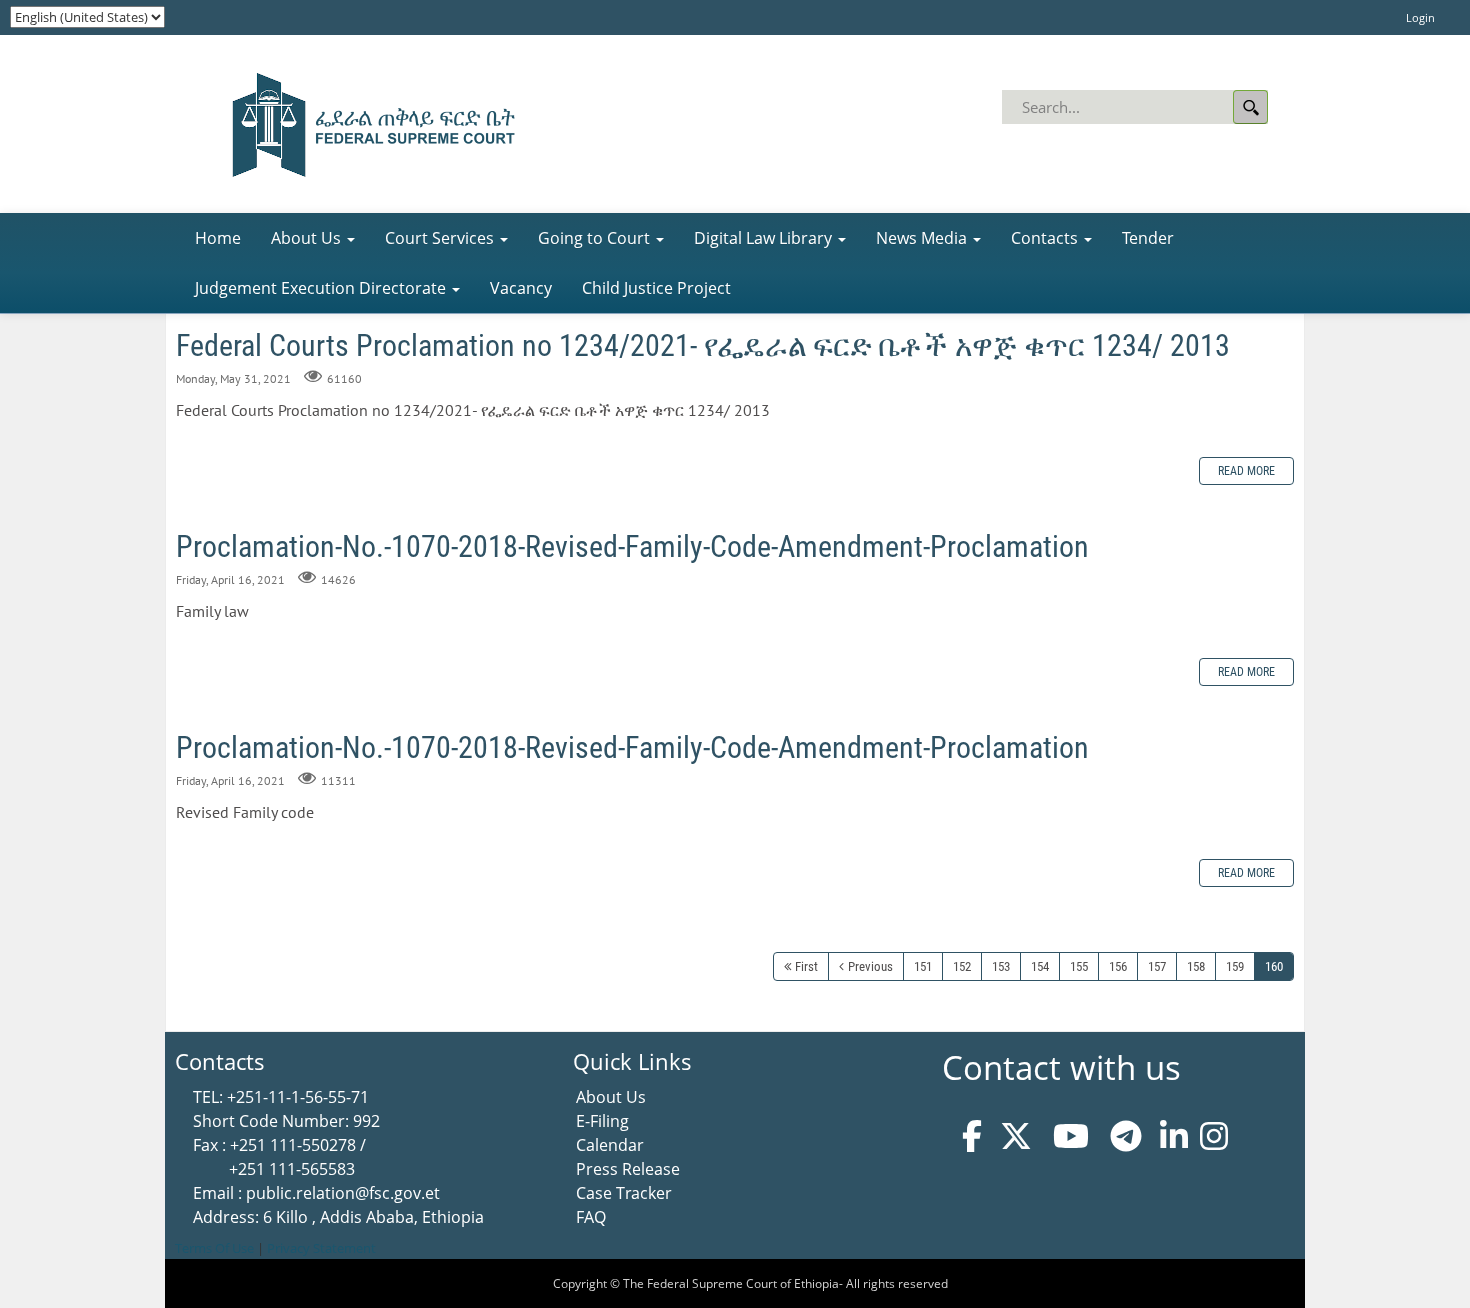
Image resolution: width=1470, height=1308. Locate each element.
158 (1196, 966)
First (806, 966)
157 (1157, 966)
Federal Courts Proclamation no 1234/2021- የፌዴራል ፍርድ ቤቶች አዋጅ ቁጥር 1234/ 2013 (703, 345)
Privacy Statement (321, 1248)
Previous (870, 966)
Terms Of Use (214, 1248)
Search (1250, 107)
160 (1274, 966)
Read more (1246, 471)
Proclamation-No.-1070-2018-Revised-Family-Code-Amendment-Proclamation (632, 546)
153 (1001, 966)
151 (923, 966)
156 (1118, 966)
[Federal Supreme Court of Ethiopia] (367, 122)
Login (1420, 17)
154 (1040, 966)
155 (1079, 966)
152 (962, 966)
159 (1235, 966)
